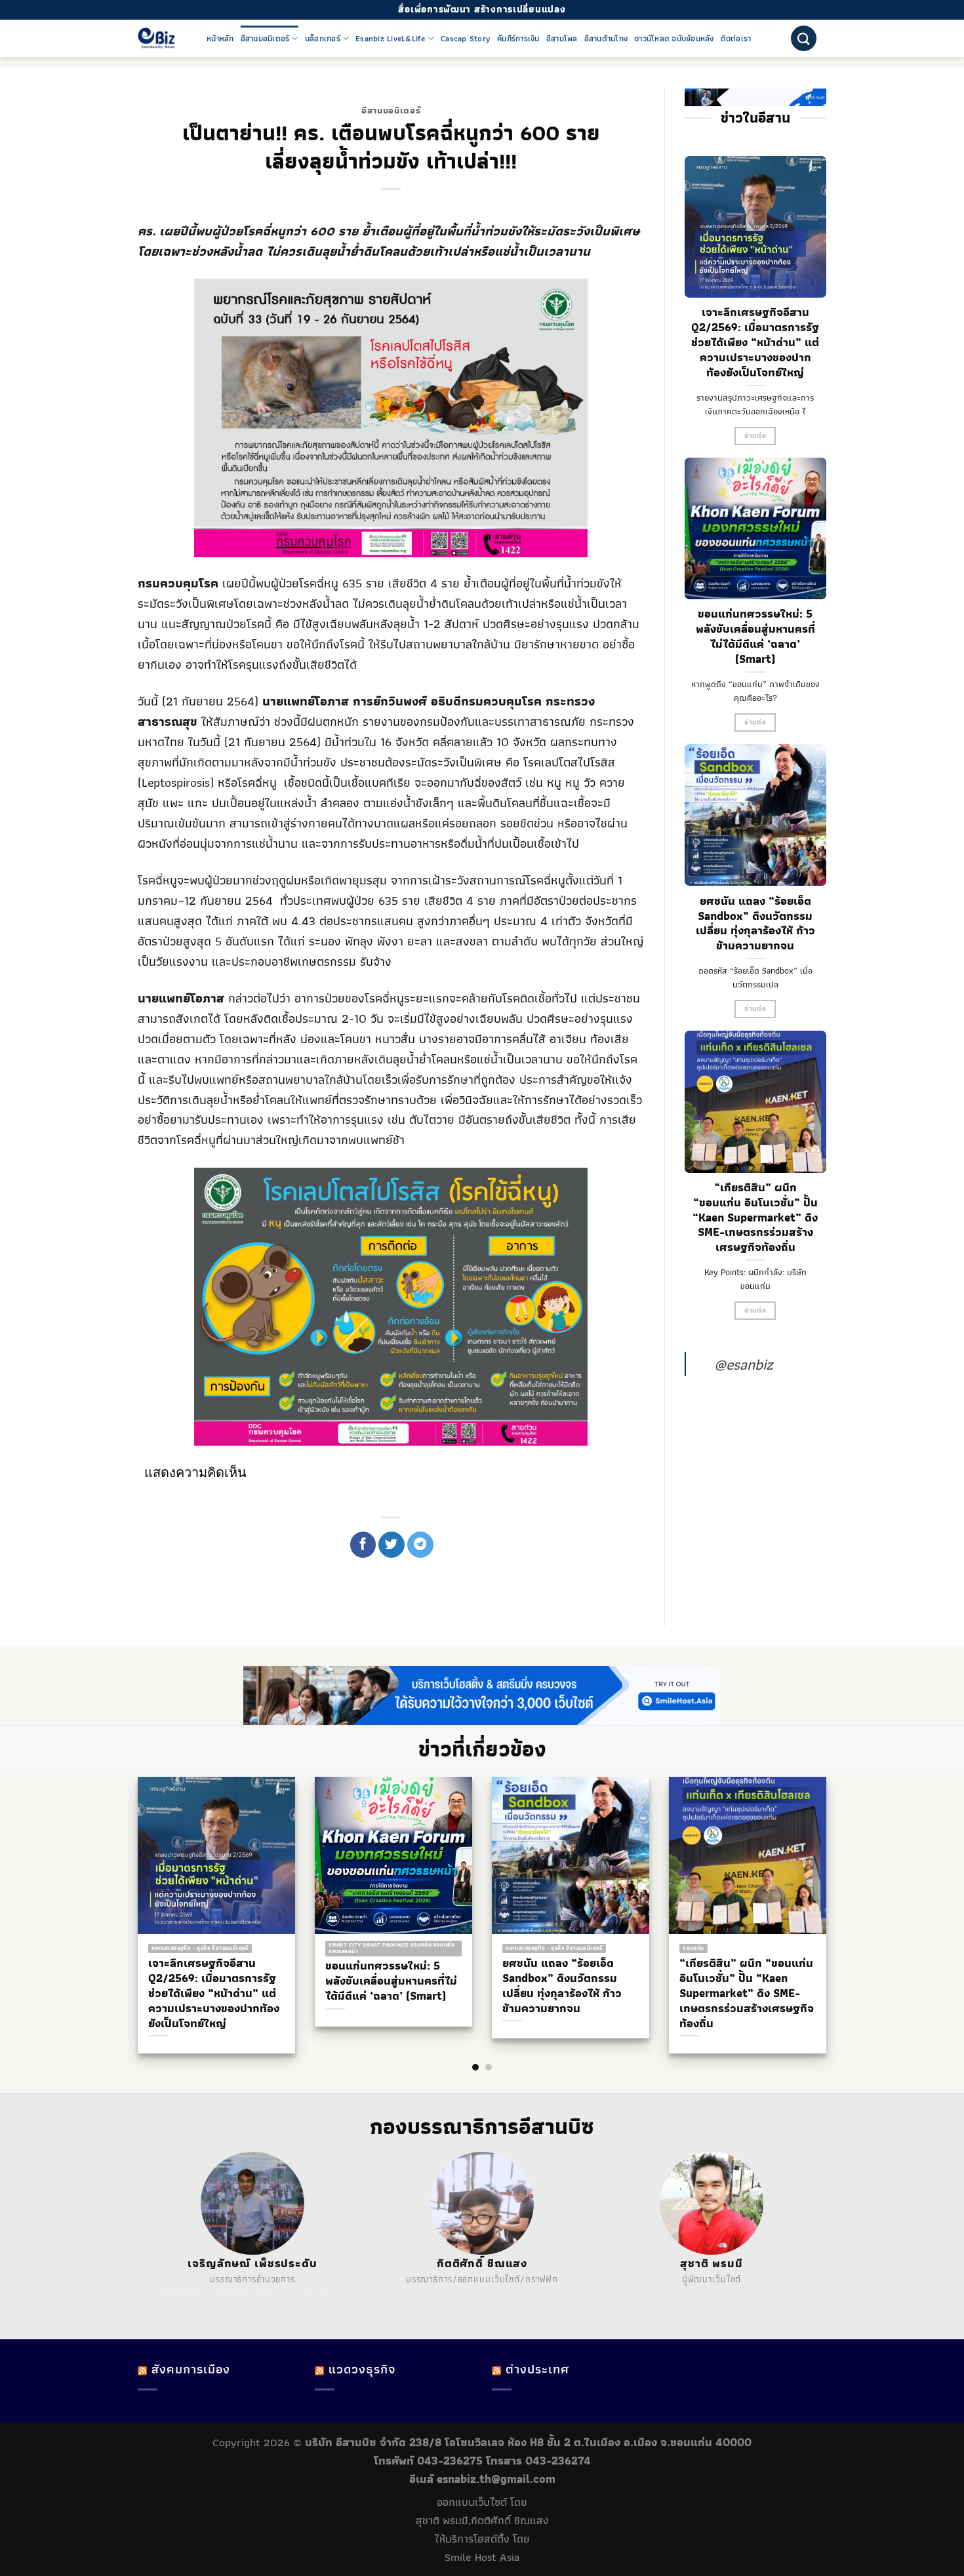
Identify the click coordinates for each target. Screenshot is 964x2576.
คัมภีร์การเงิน (518, 39)
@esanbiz (743, 1364)
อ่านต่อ (755, 436)
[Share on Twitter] (392, 1545)
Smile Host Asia (482, 2557)
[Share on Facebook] (363, 1545)
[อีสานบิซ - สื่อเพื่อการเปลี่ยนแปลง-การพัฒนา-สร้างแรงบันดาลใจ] (162, 38)
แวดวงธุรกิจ (362, 2369)
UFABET (179, 2295)
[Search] (804, 38)
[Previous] (128, 1889)
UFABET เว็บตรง (251, 2295)
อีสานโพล (562, 39)
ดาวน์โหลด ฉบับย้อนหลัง (674, 39)
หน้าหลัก (220, 39)
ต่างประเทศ (537, 2369)
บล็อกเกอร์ (323, 39)
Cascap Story (466, 39)
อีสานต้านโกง (606, 39)
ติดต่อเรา (736, 39)
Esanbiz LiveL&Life (391, 39)
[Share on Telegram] (420, 1545)
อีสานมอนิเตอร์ (265, 39)
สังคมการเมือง (191, 2369)
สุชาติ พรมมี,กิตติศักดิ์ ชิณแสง (482, 2520)
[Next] (836, 1889)
